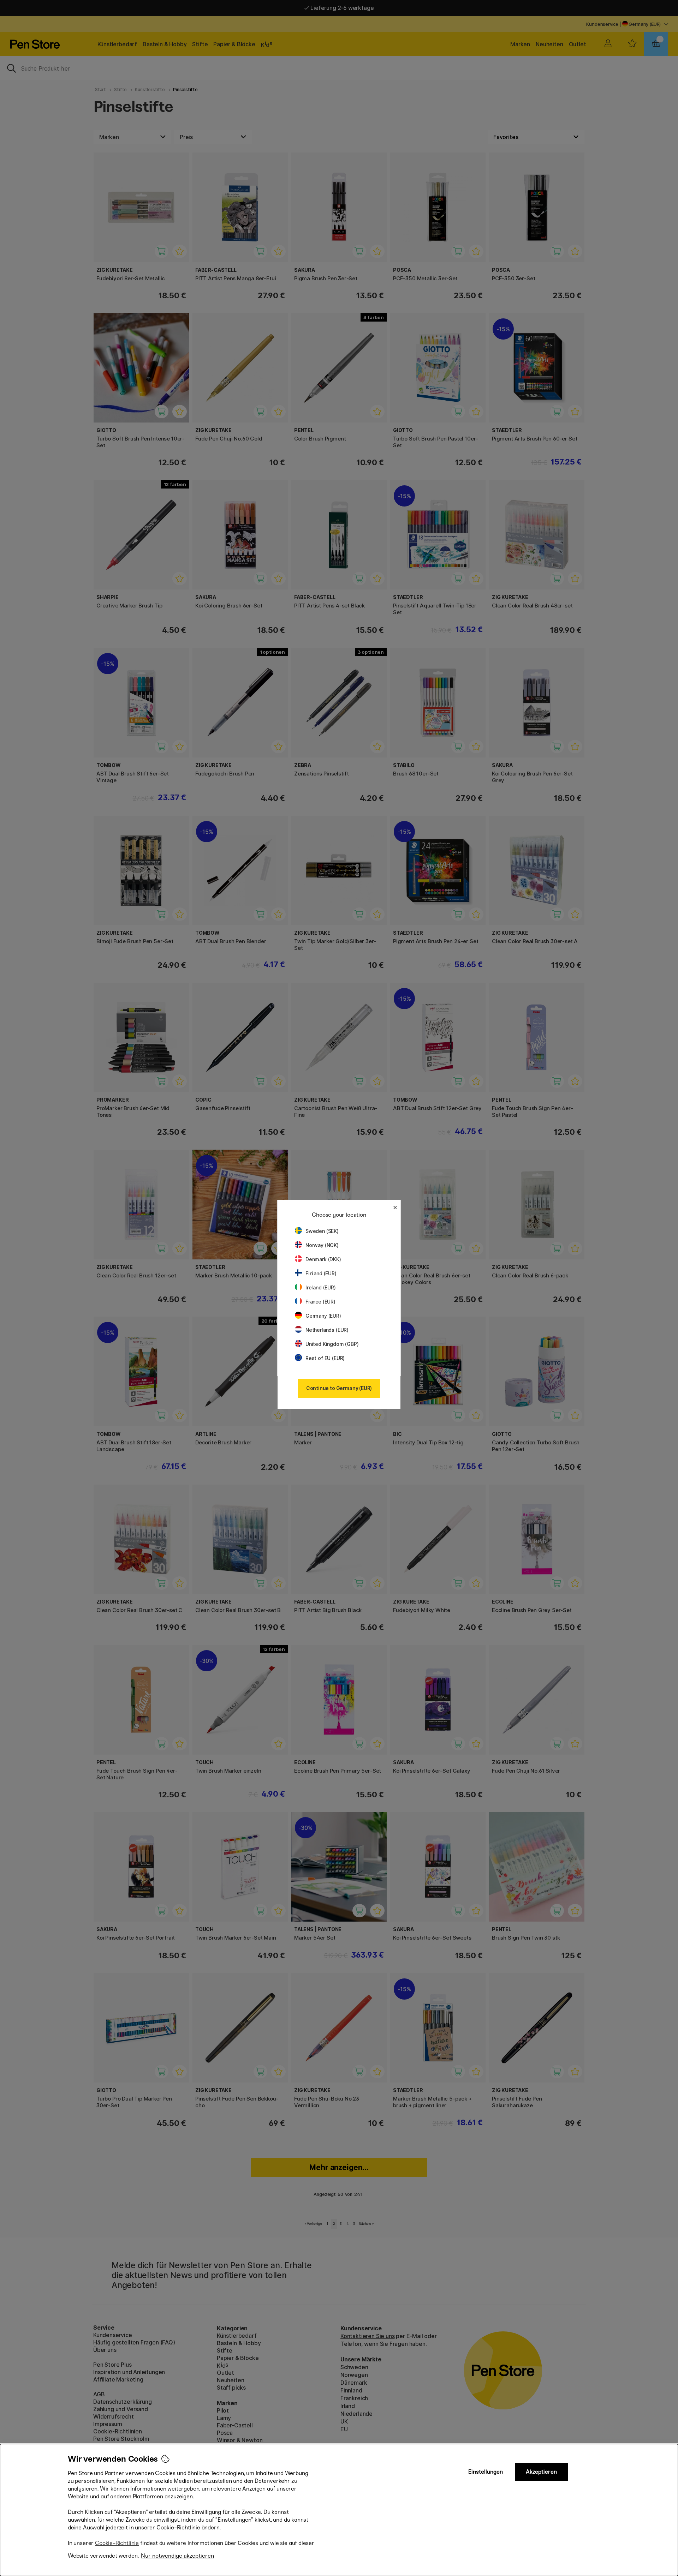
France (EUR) (320, 1302)
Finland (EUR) (321, 1273)
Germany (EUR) (323, 1316)
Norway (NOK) (322, 1245)
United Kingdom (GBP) (332, 1344)
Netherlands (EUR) (327, 1330)
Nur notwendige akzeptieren (177, 2556)
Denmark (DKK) (323, 1259)
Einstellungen (486, 2472)
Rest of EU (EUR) (325, 1358)
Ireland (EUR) (321, 1287)
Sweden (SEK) (322, 1231)
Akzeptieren (541, 2472)
